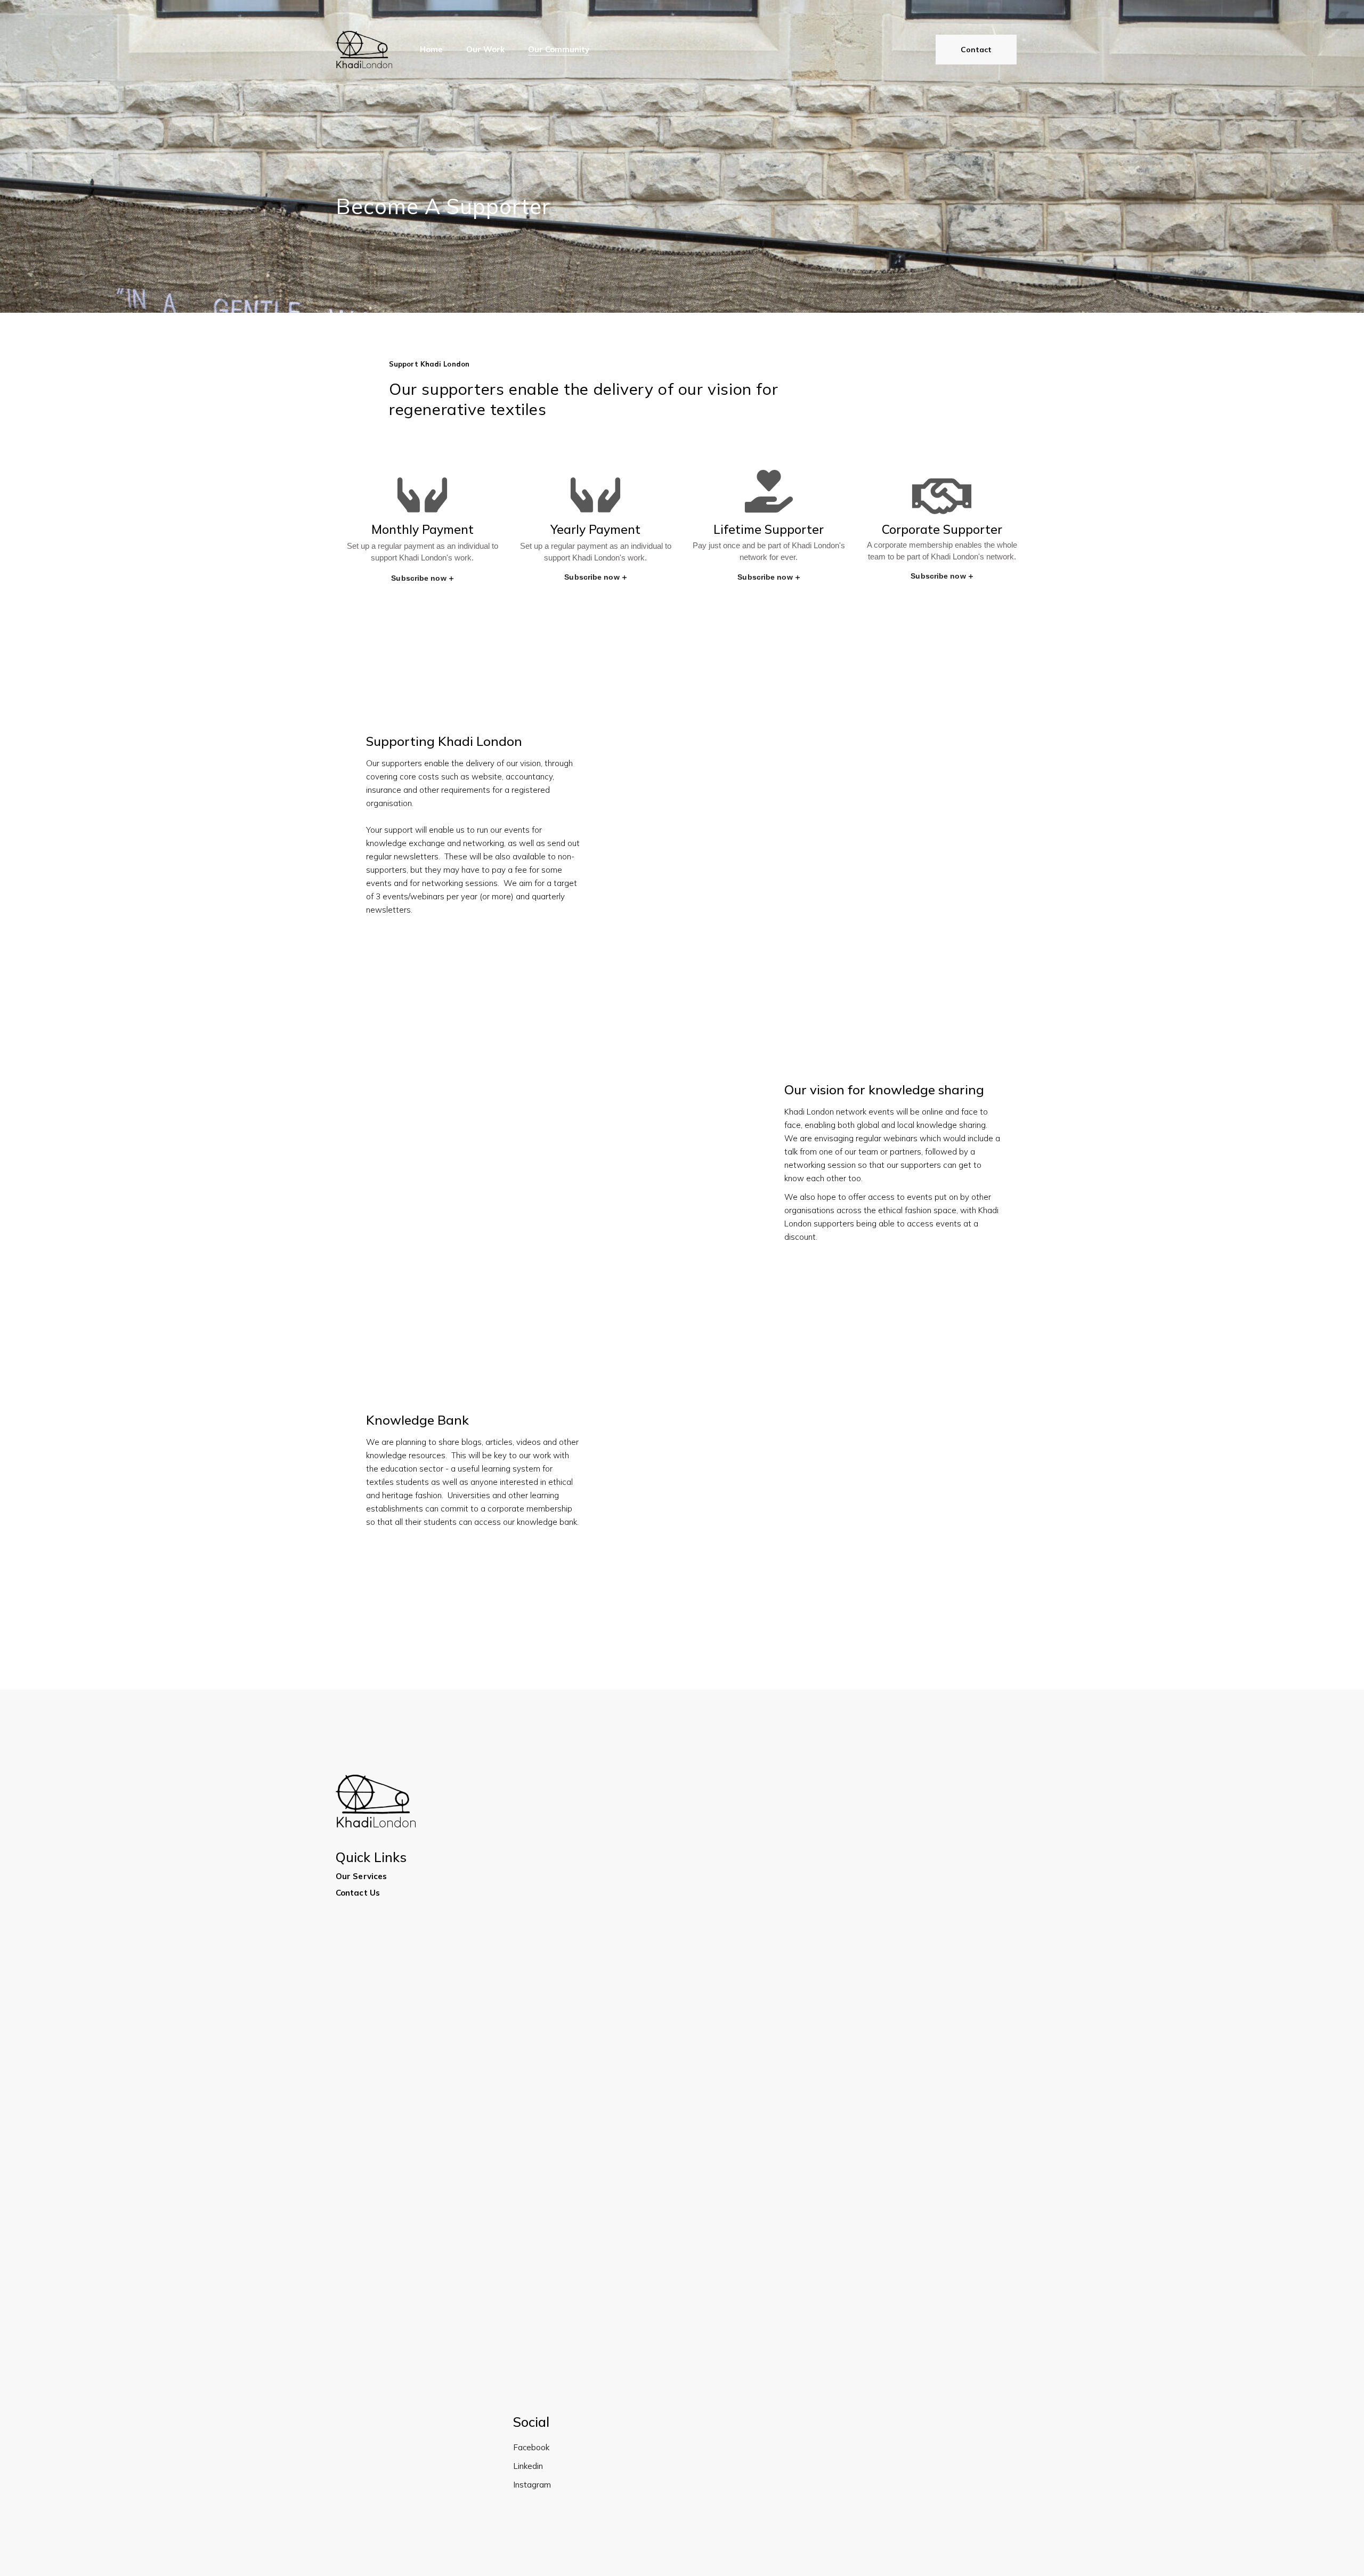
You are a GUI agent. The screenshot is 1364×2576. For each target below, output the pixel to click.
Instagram (532, 2485)
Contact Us (358, 1893)
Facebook (531, 2447)
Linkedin (528, 2466)
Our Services (361, 1876)
